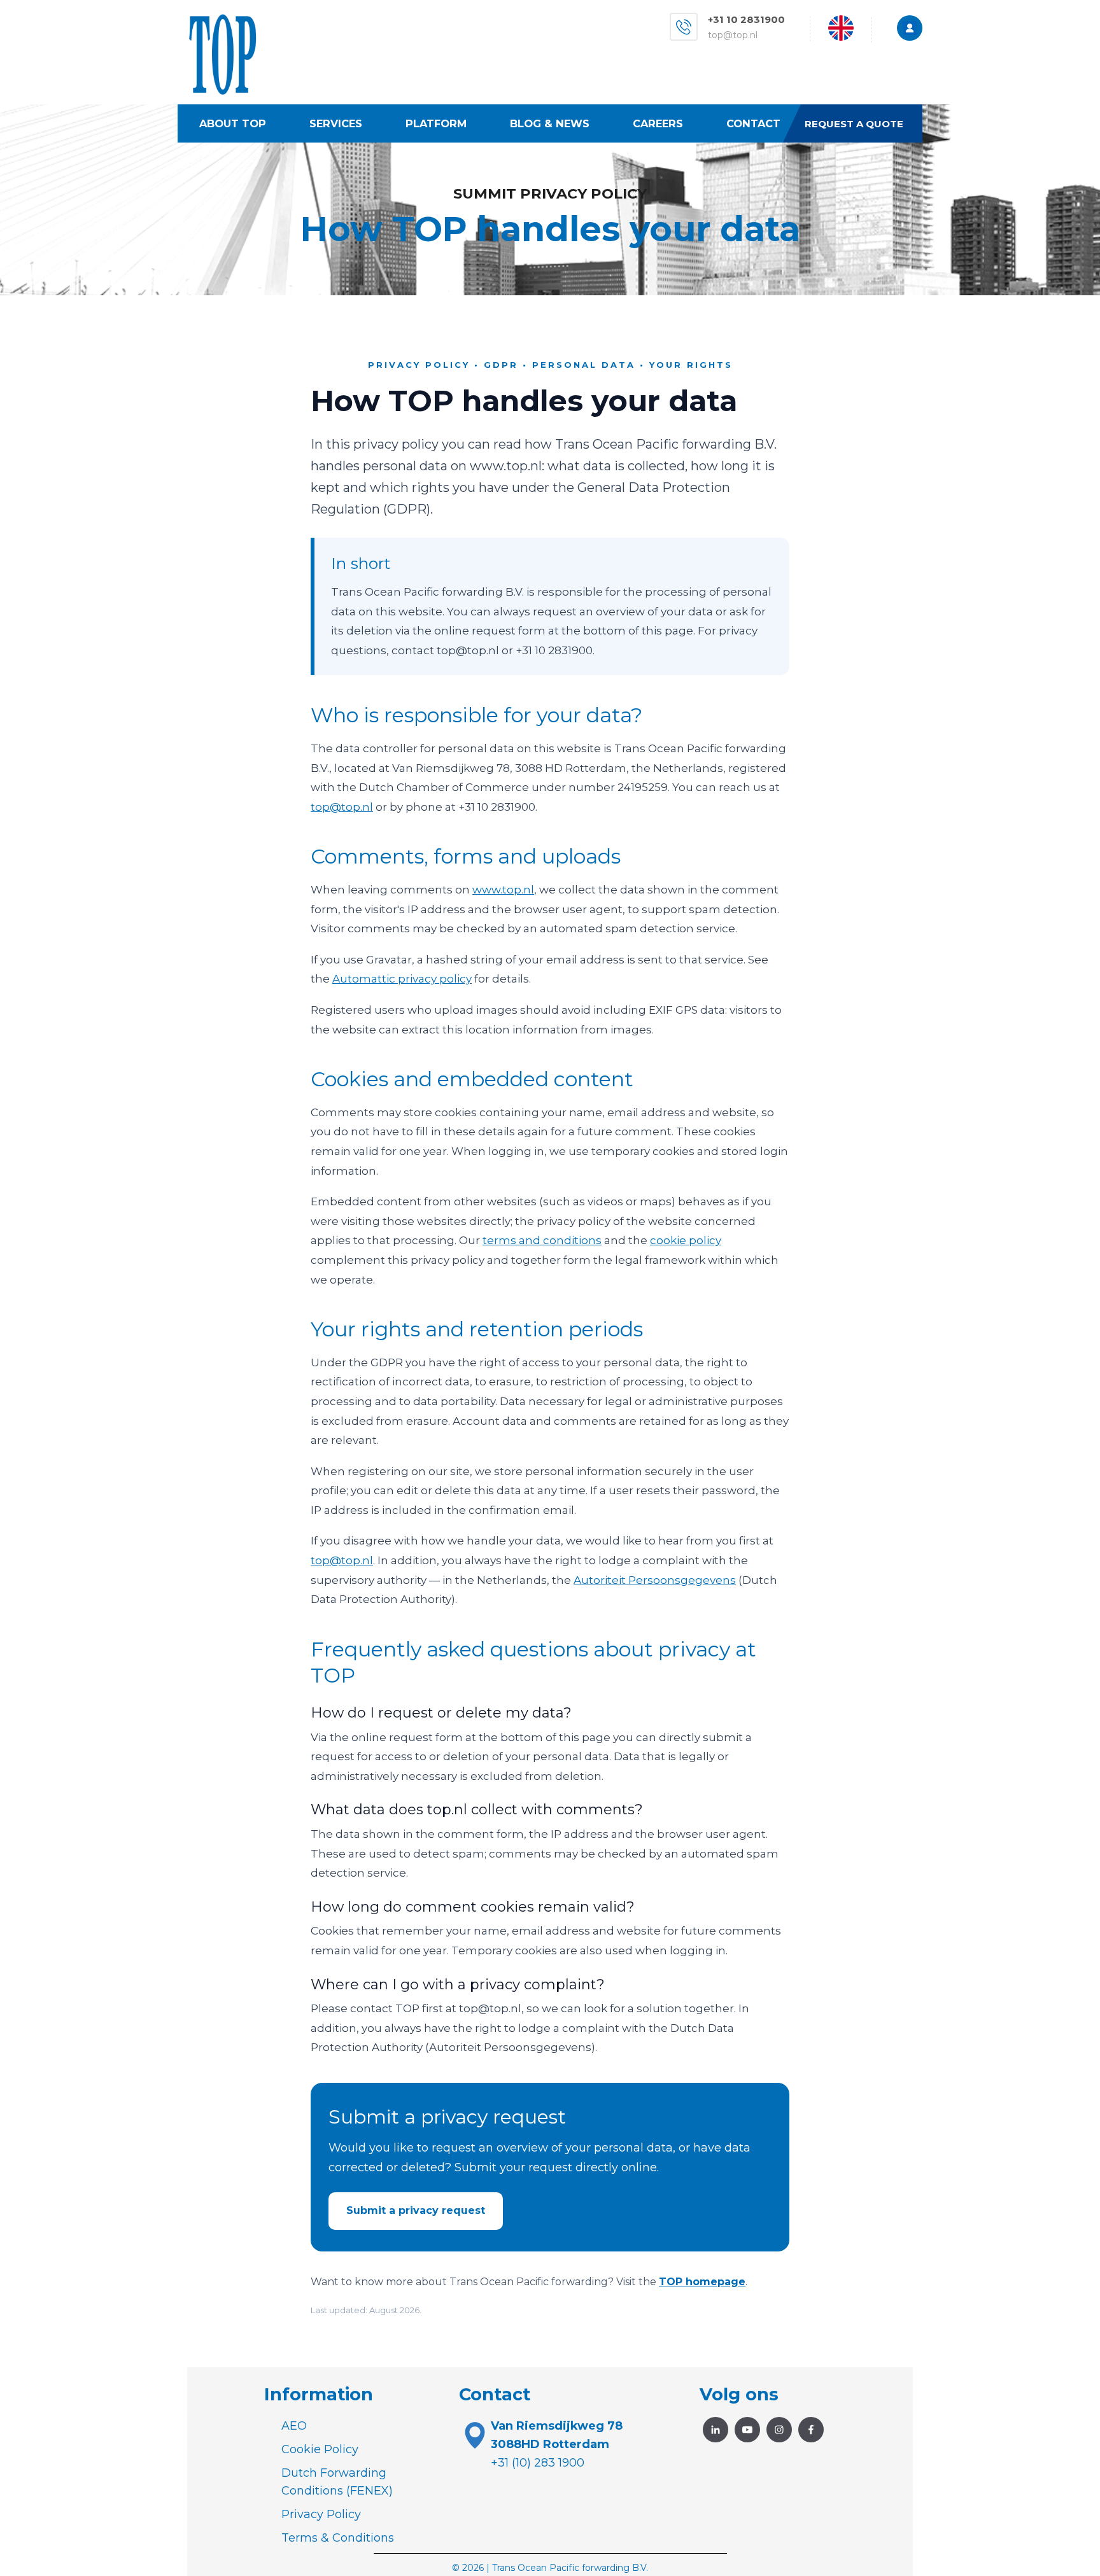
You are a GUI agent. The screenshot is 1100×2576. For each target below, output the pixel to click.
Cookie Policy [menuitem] (320, 2449)
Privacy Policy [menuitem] (321, 2514)
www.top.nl (503, 890)
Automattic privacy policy (402, 979)
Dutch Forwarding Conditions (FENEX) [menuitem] (337, 2482)
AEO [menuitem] (294, 2426)
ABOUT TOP (233, 123)
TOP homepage (702, 2282)
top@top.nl (733, 35)
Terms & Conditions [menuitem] (338, 2538)
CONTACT (753, 123)
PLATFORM (436, 123)
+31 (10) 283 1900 (538, 2463)
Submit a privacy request (416, 2210)
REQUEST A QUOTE (854, 124)
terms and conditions (542, 1240)
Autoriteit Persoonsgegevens (655, 1580)
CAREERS (658, 123)
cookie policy (686, 1240)
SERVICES (336, 123)
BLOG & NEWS (550, 123)
